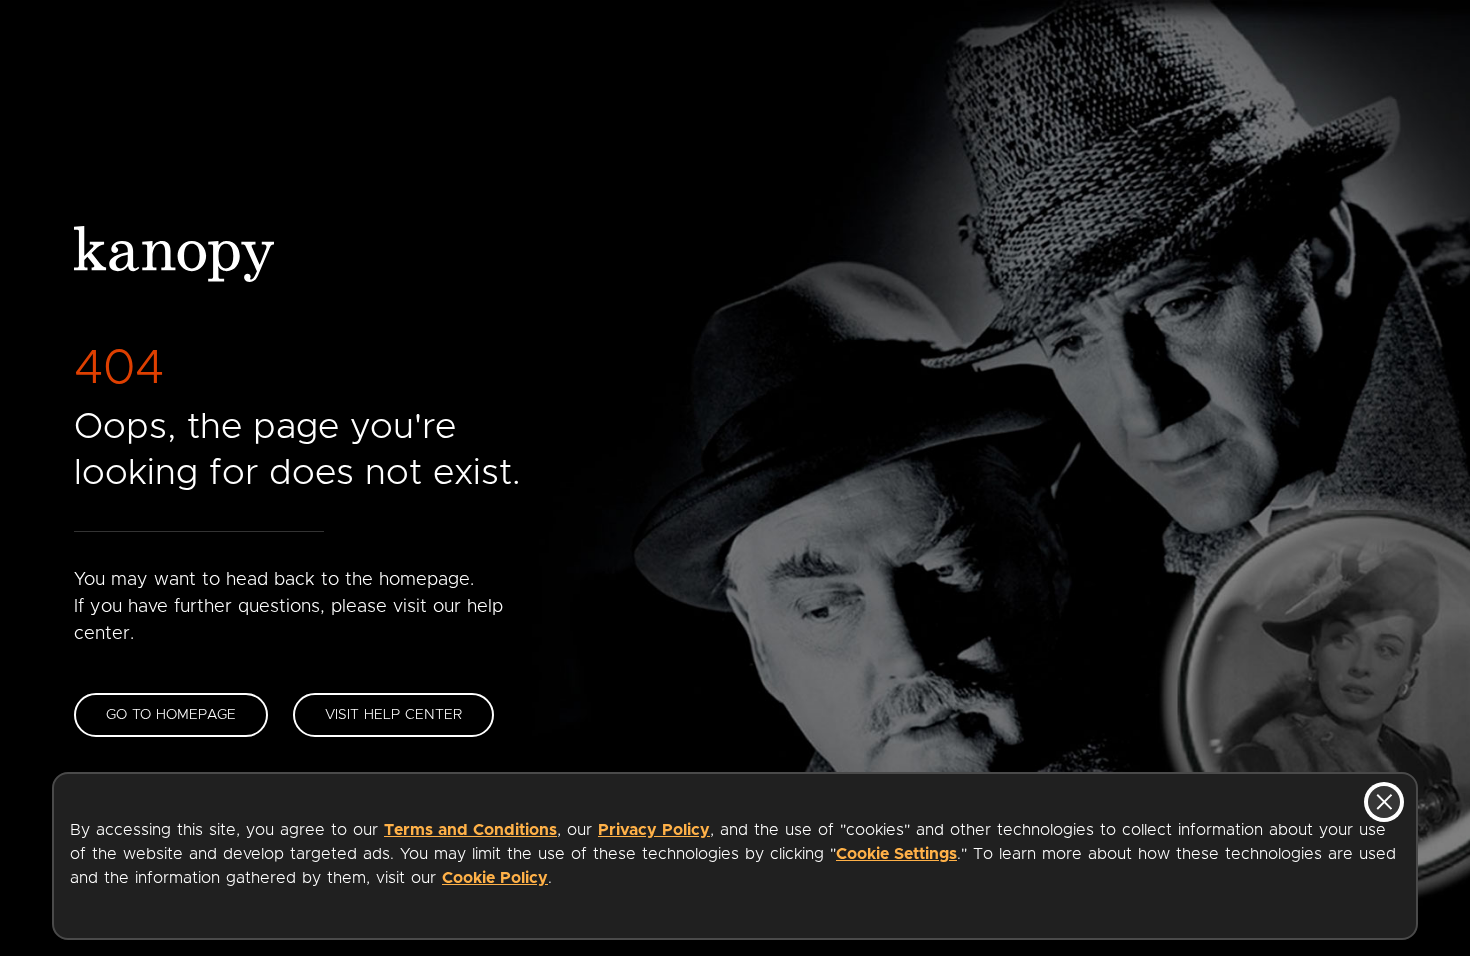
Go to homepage (171, 715)
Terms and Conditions (470, 830)
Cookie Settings (896, 854)
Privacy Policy (654, 830)
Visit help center (393, 715)
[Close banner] (1384, 802)
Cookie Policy (495, 878)
